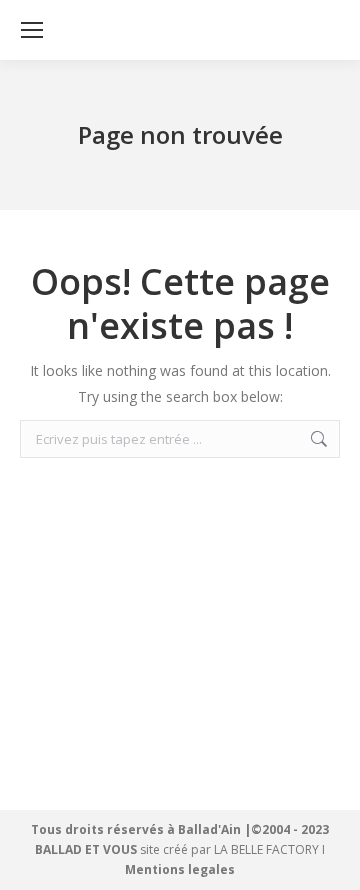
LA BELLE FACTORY (266, 849)
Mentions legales (180, 869)
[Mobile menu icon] (32, 30)
